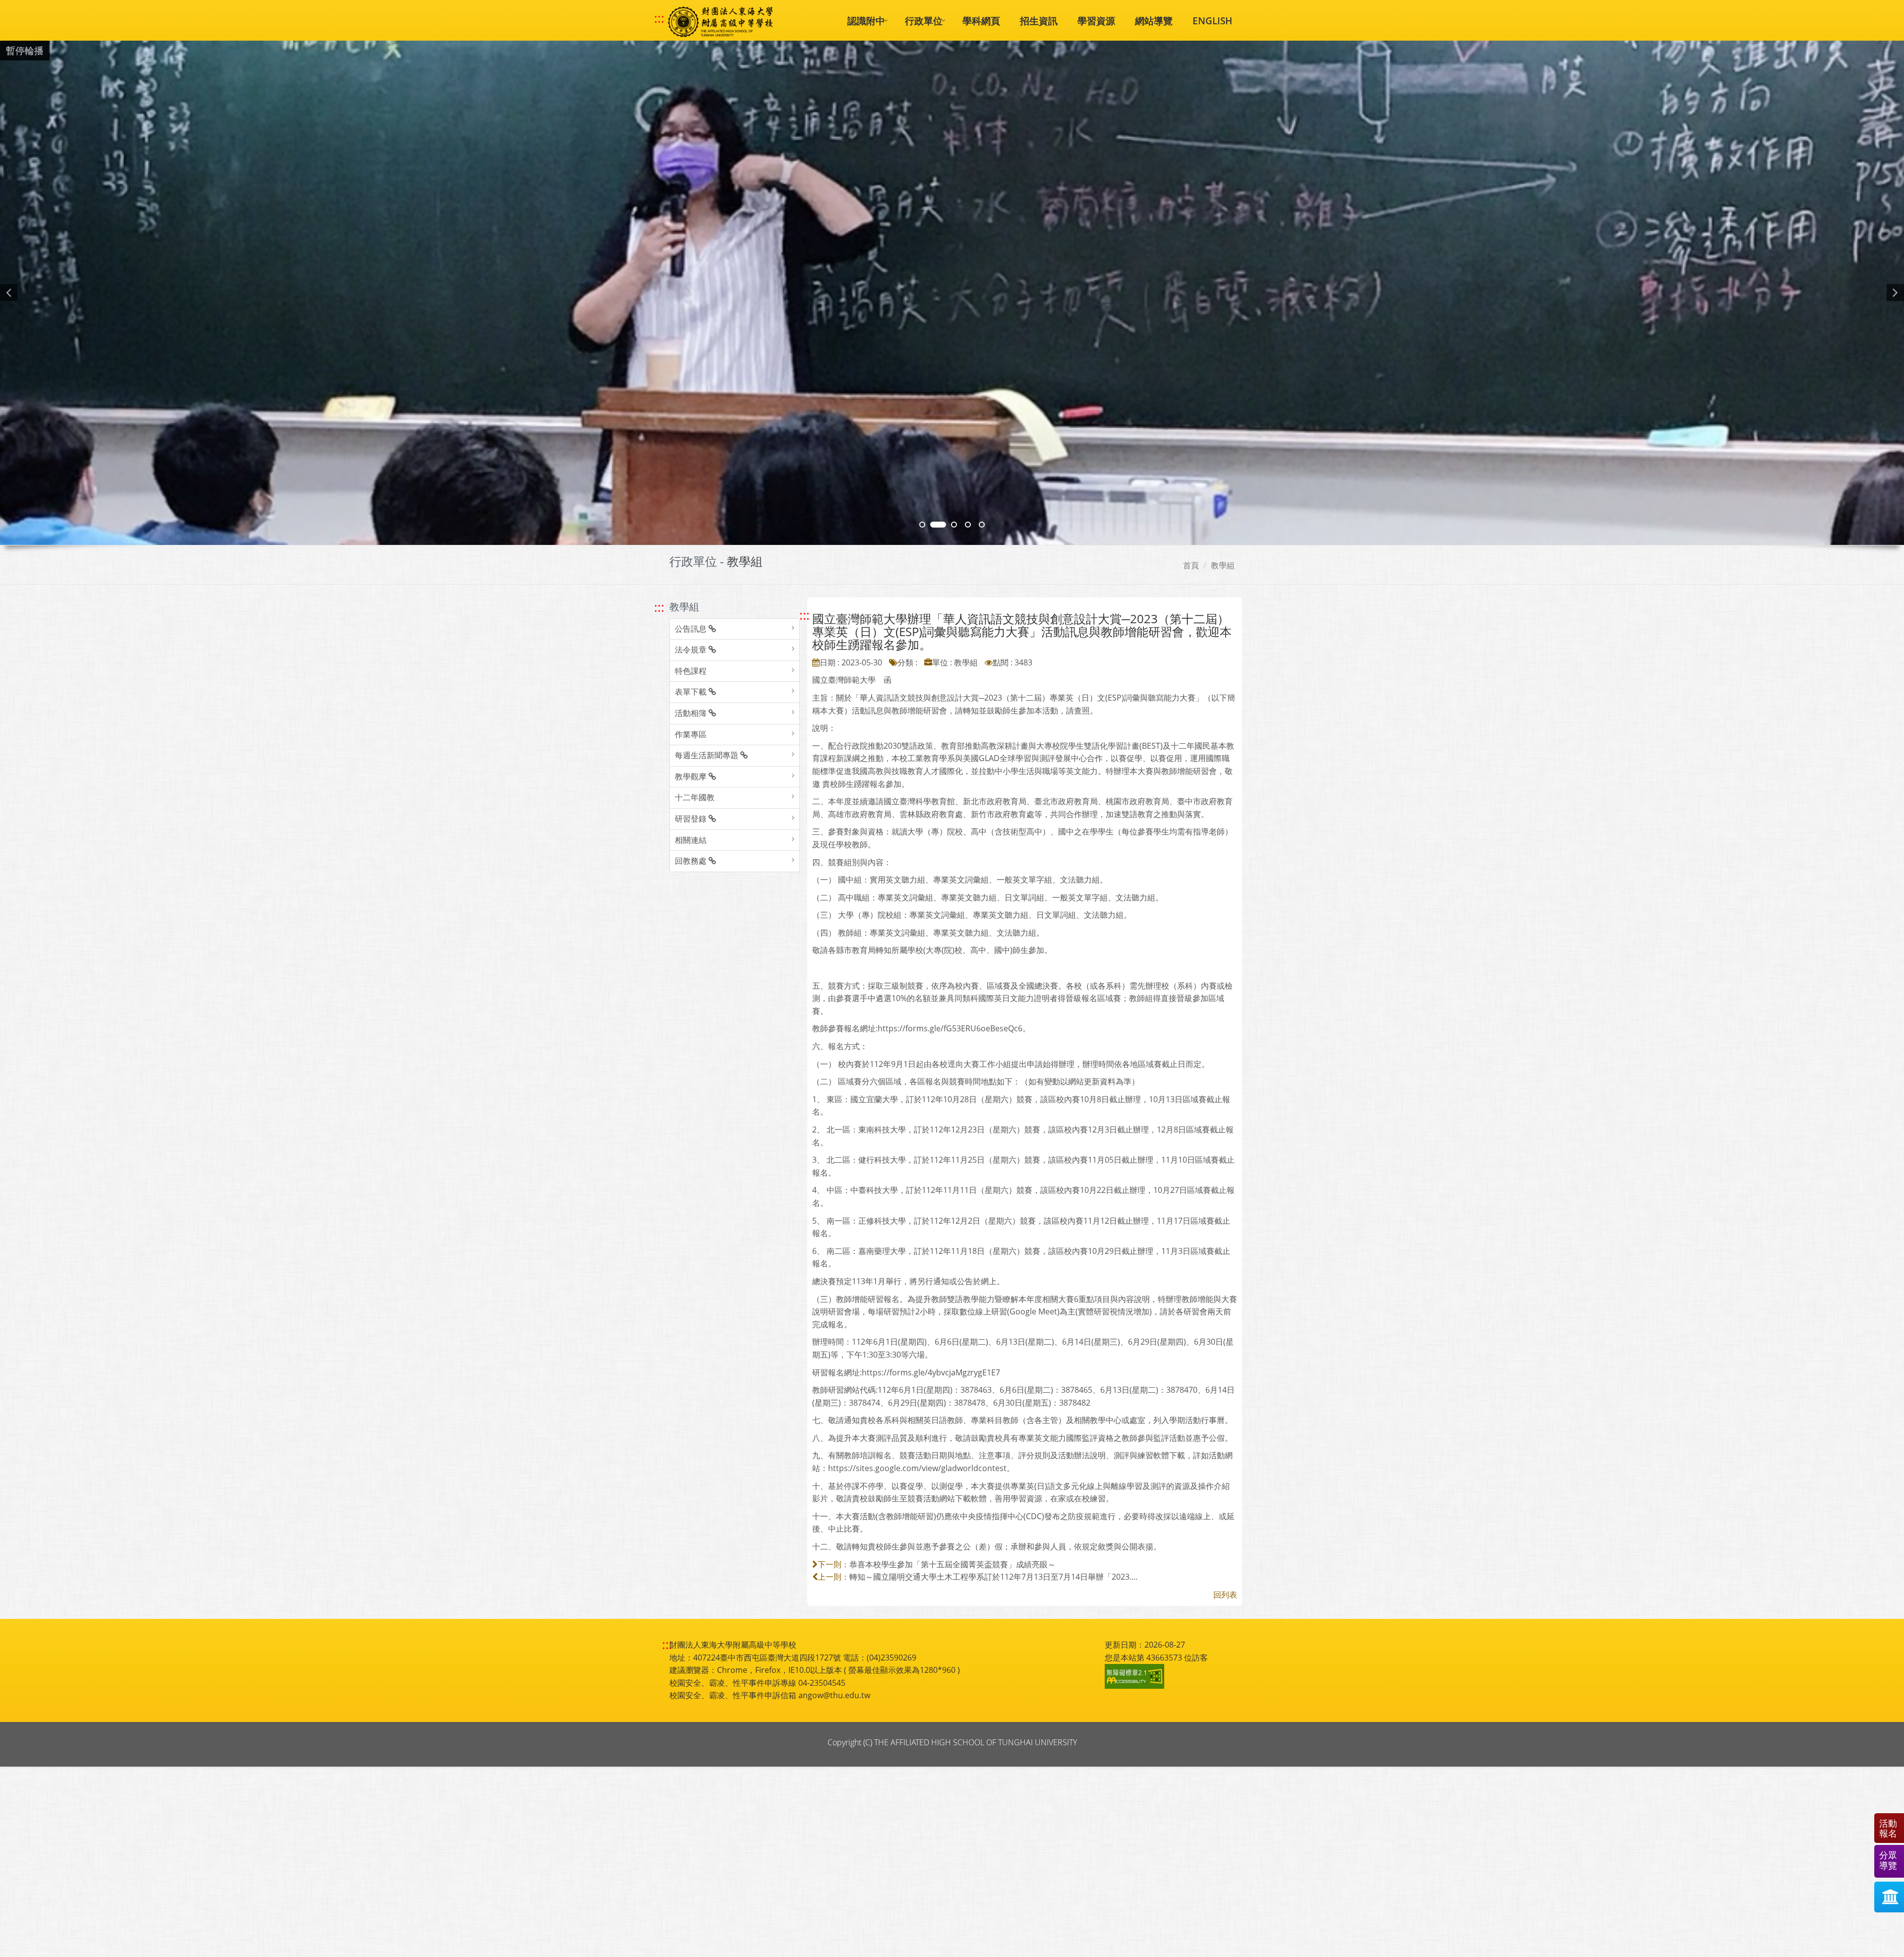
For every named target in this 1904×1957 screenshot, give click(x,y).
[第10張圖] (982, 525)
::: (659, 18)
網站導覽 (1154, 21)
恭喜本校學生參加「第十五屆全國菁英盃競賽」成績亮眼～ (952, 1564)
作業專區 (691, 734)
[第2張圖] (922, 525)
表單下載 (692, 692)
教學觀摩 (692, 776)
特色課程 (691, 671)
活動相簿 (692, 713)
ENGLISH (1212, 21)
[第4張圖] (938, 525)
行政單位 (924, 21)
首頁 (1191, 565)
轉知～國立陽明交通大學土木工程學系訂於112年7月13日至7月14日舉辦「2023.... (993, 1577)
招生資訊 (1039, 21)
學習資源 (1096, 21)
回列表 (1225, 1595)
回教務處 (692, 861)
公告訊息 (692, 629)
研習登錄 (692, 819)
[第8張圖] (968, 525)
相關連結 (691, 840)
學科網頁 (981, 21)
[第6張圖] (954, 525)
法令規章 (692, 650)
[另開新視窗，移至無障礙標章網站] (1136, 1676)
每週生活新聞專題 (708, 755)
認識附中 (866, 21)
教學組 (1223, 565)
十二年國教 (695, 797)
